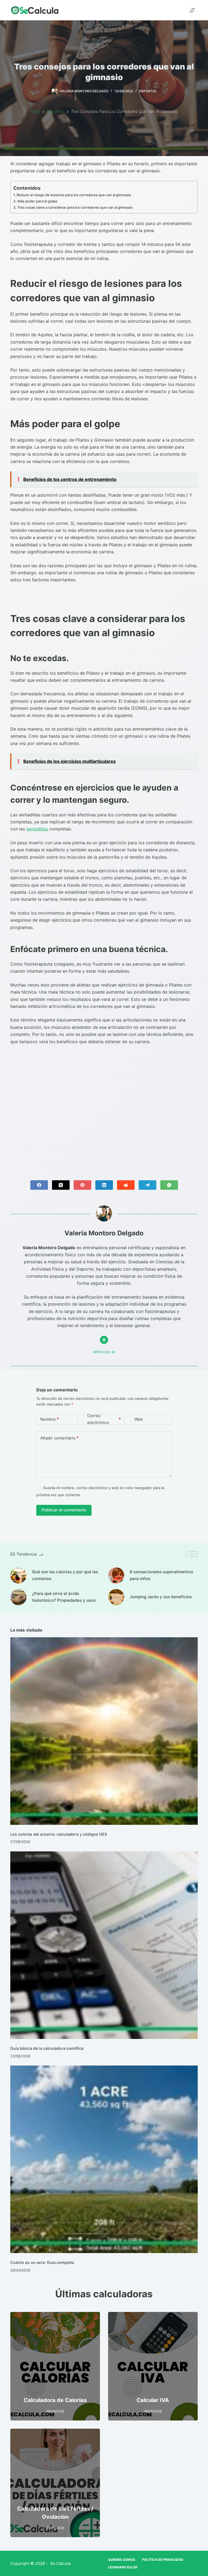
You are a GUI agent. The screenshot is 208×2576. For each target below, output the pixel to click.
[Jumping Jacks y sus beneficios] (116, 1597)
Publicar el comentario (64, 1510)
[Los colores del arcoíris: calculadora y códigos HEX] (104, 1731)
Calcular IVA (153, 2400)
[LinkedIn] (104, 1185)
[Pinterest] (82, 1185)
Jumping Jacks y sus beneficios (161, 1597)
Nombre (50, 1419)
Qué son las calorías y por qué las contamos (65, 1575)
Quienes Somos (122, 2559)
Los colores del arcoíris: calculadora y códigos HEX (59, 1834)
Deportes (148, 91)
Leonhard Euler (123, 2567)
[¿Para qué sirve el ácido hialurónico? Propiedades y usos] (18, 1597)
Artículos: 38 (104, 1352)
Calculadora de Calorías (55, 2400)
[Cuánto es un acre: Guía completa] (104, 2159)
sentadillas (37, 829)
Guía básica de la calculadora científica (47, 2048)
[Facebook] (39, 1185)
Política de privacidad (163, 2559)
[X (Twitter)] (61, 1185)
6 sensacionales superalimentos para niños (161, 1575)
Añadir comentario (59, 1438)
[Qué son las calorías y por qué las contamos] (18, 1575)
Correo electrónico (104, 1419)
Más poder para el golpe (37, 201)
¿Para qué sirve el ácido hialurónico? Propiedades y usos (64, 1597)
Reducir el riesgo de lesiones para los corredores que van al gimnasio (74, 195)
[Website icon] (104, 1340)
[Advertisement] (104, 1108)
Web (139, 1419)
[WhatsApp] (169, 1185)
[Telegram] (147, 1185)
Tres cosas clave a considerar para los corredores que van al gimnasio (75, 207)
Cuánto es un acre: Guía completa (42, 2262)
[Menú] (192, 10)
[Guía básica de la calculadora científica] (104, 1945)
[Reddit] (126, 1185)
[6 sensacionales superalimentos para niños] (116, 1575)
